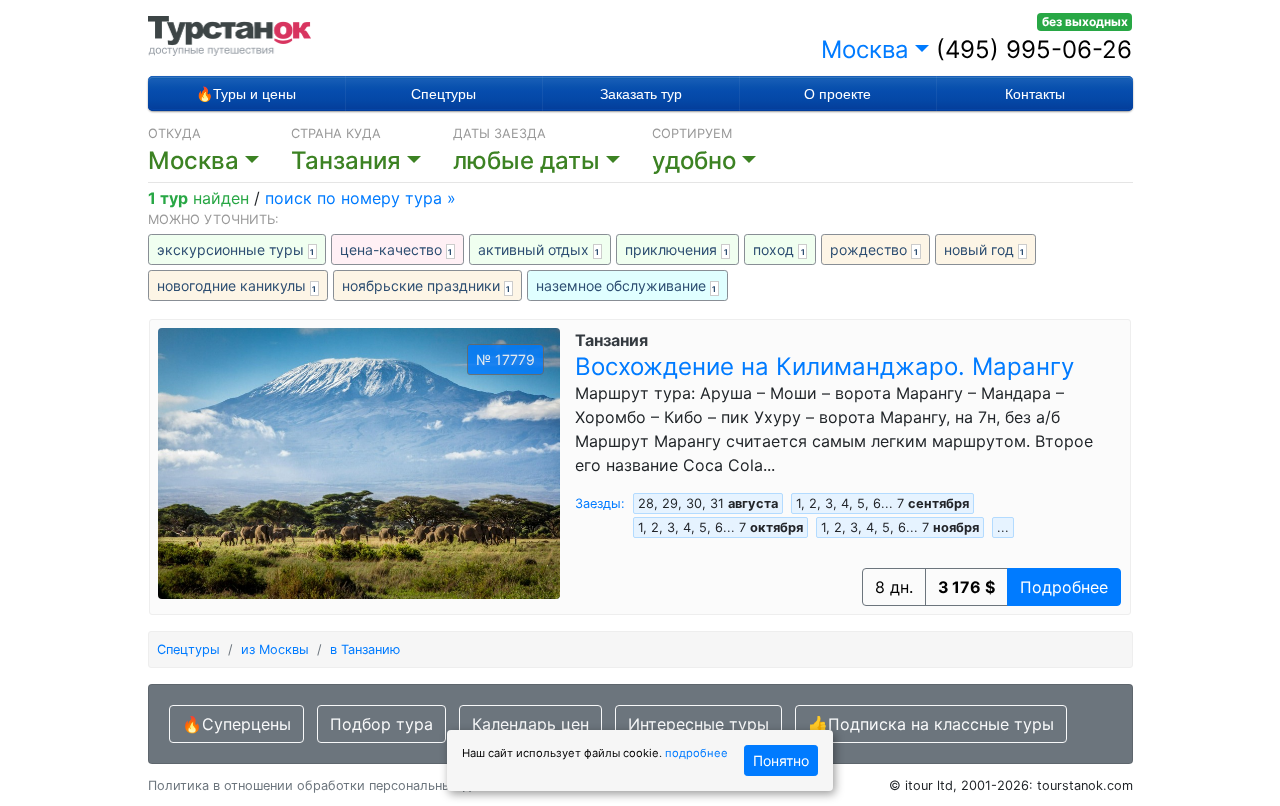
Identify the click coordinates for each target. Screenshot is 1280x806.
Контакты (1035, 94)
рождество (874, 249)
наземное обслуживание (626, 285)
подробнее (696, 753)
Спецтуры (443, 94)
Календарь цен (530, 724)
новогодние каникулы (237, 285)
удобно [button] (694, 160)
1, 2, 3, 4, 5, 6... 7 (882, 503)
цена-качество (396, 249)
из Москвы (275, 649)
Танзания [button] (346, 160)
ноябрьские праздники (426, 285)
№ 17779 (505, 359)
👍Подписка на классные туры (931, 724)
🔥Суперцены (236, 724)
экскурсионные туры (236, 249)
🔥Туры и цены (246, 94)
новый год (984, 249)
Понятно (781, 760)
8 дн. (894, 587)
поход (779, 249)
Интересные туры (698, 724)
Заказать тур (641, 94)
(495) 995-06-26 (1034, 49)
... (1003, 527)
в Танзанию (365, 649)
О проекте (837, 94)
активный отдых (539, 249)
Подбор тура (381, 724)
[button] (552, 161)
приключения (676, 249)
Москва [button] (865, 49)
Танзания (611, 340)
